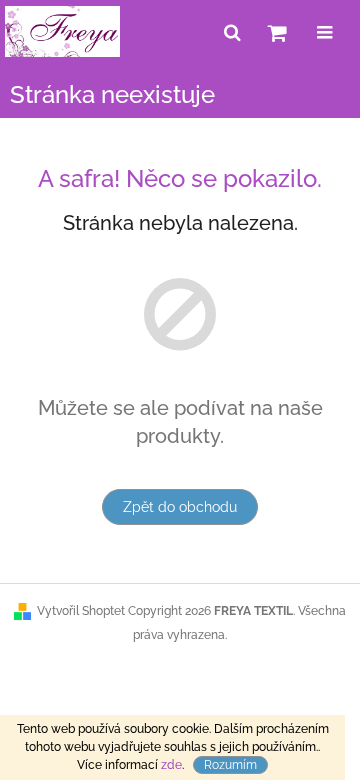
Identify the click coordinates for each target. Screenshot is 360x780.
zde (171, 765)
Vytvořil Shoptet (81, 611)
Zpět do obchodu (180, 507)
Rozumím (230, 765)
